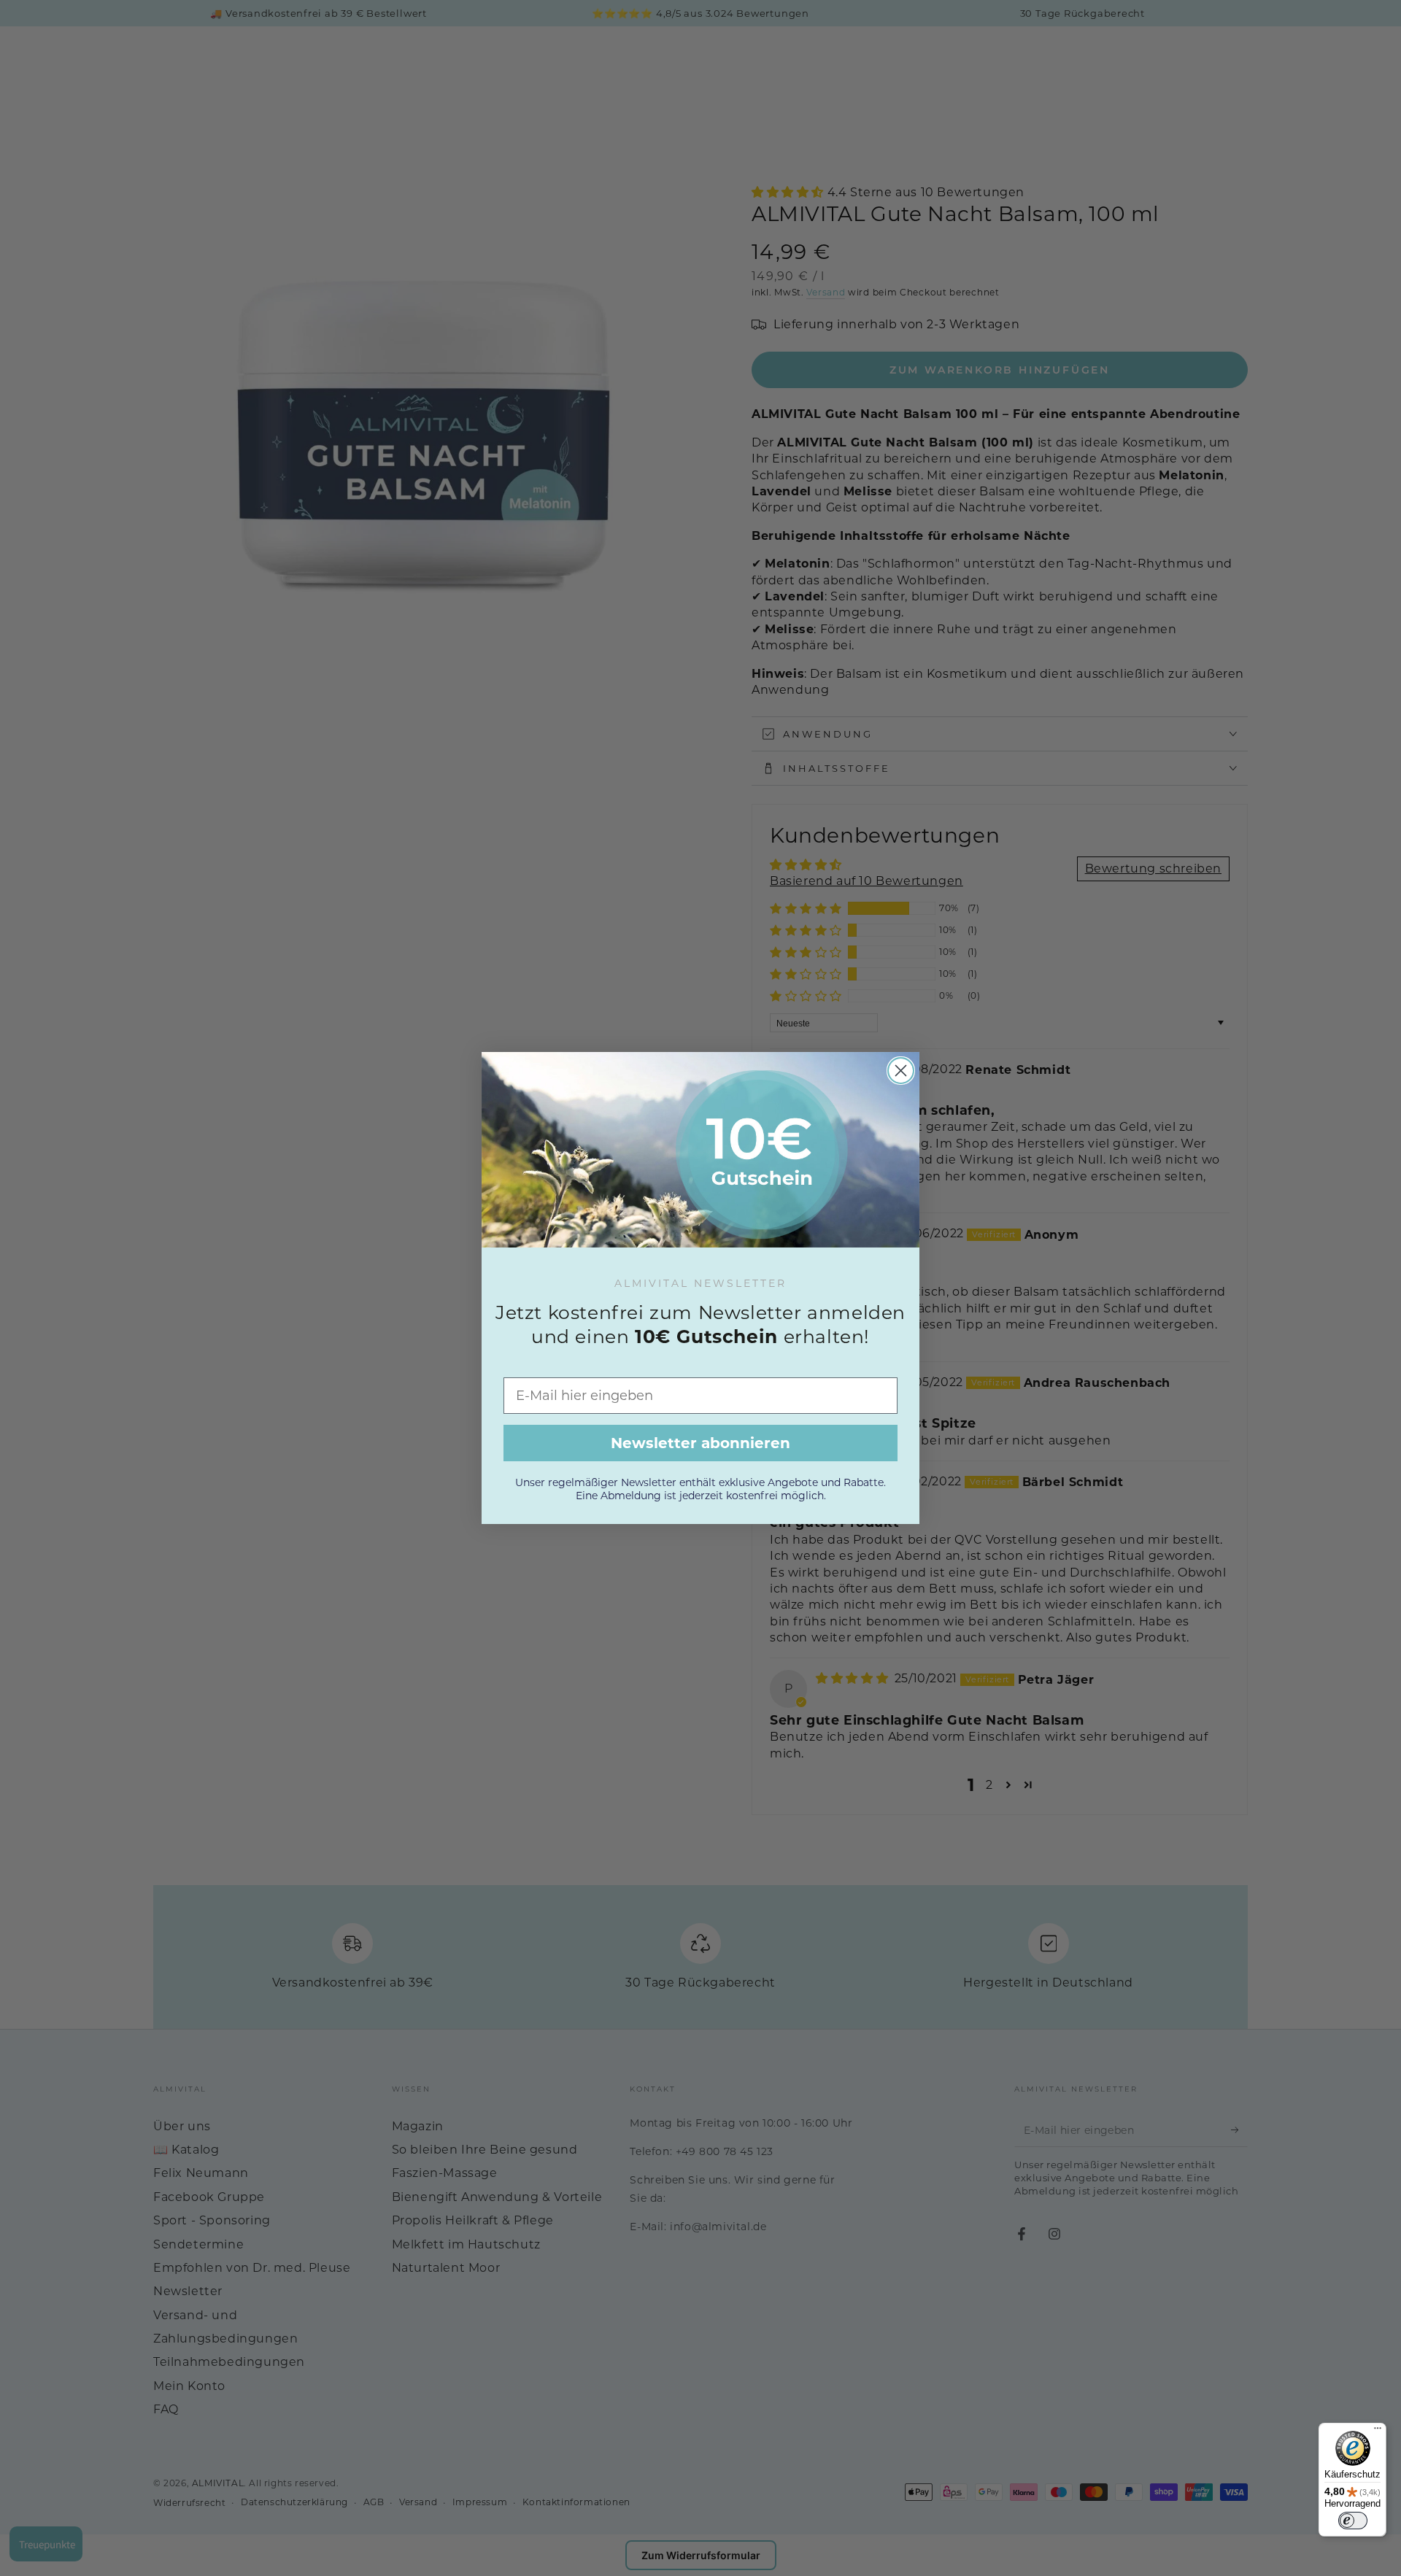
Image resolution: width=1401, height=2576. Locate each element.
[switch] (1353, 2521)
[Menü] (1378, 2432)
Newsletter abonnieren (700, 1443)
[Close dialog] (901, 1071)
